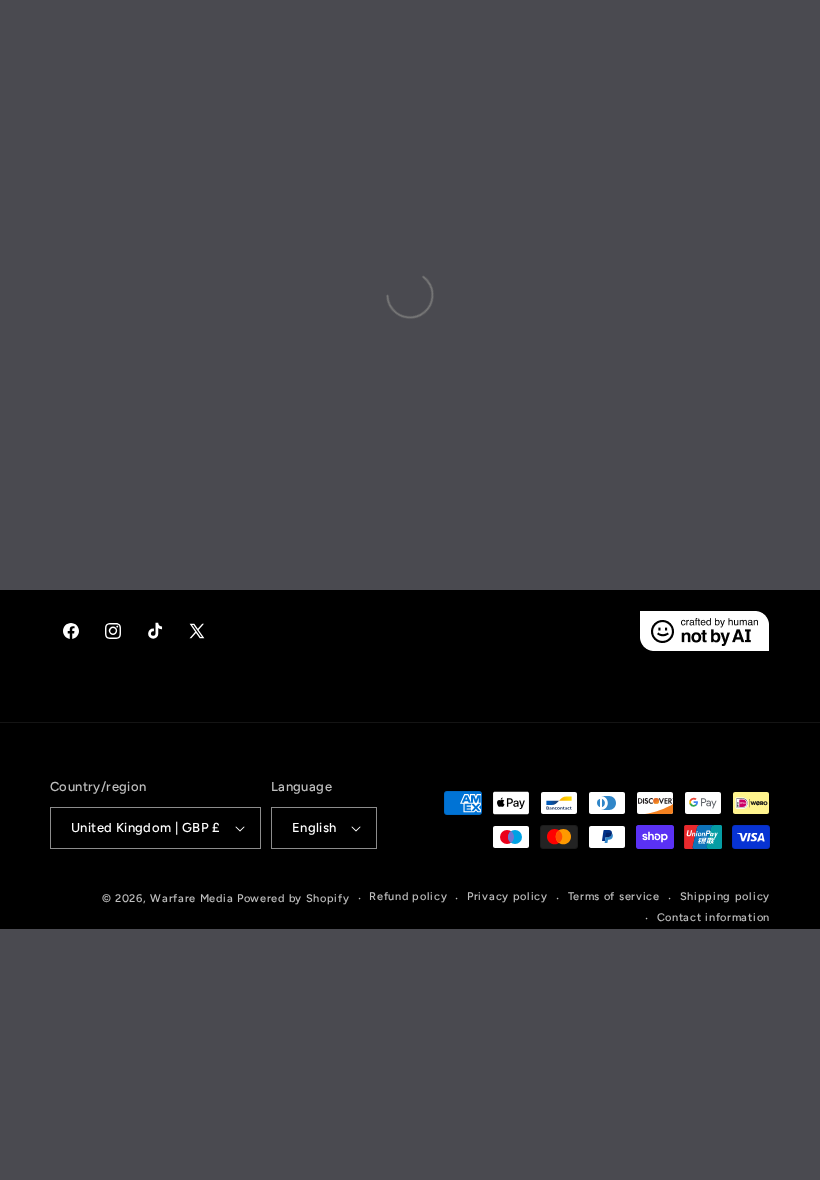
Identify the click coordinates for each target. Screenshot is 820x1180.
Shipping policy (725, 896)
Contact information (713, 917)
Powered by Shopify (293, 898)
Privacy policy (507, 896)
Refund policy (408, 896)
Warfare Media (191, 898)
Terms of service (614, 896)
